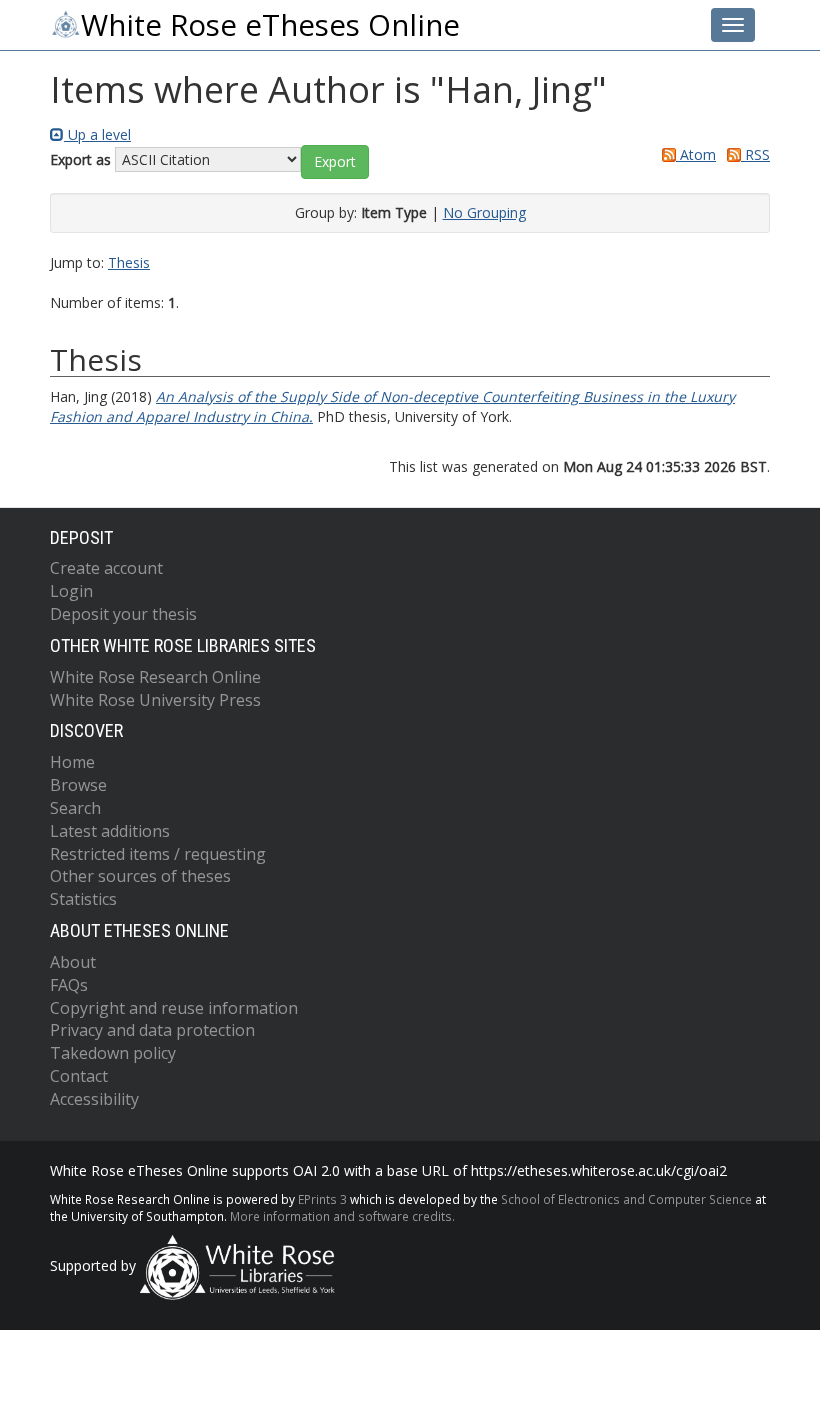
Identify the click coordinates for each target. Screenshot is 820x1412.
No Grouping (484, 212)
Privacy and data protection (152, 1030)
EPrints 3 (322, 1199)
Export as (80, 159)
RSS (755, 154)
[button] (335, 162)
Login (71, 591)
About (73, 962)
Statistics (83, 899)
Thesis (129, 262)
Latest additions (110, 831)
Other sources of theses (140, 876)
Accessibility (94, 1099)
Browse (78, 785)
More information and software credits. (342, 1216)
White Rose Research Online (155, 677)
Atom (696, 154)
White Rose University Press (155, 700)
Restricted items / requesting (158, 854)
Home (72, 762)
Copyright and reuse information (174, 1008)
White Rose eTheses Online (270, 25)
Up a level (97, 134)
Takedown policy (113, 1053)
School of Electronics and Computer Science (626, 1199)
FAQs (69, 985)
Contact (79, 1076)
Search (75, 808)
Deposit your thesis (123, 614)
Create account (106, 568)
